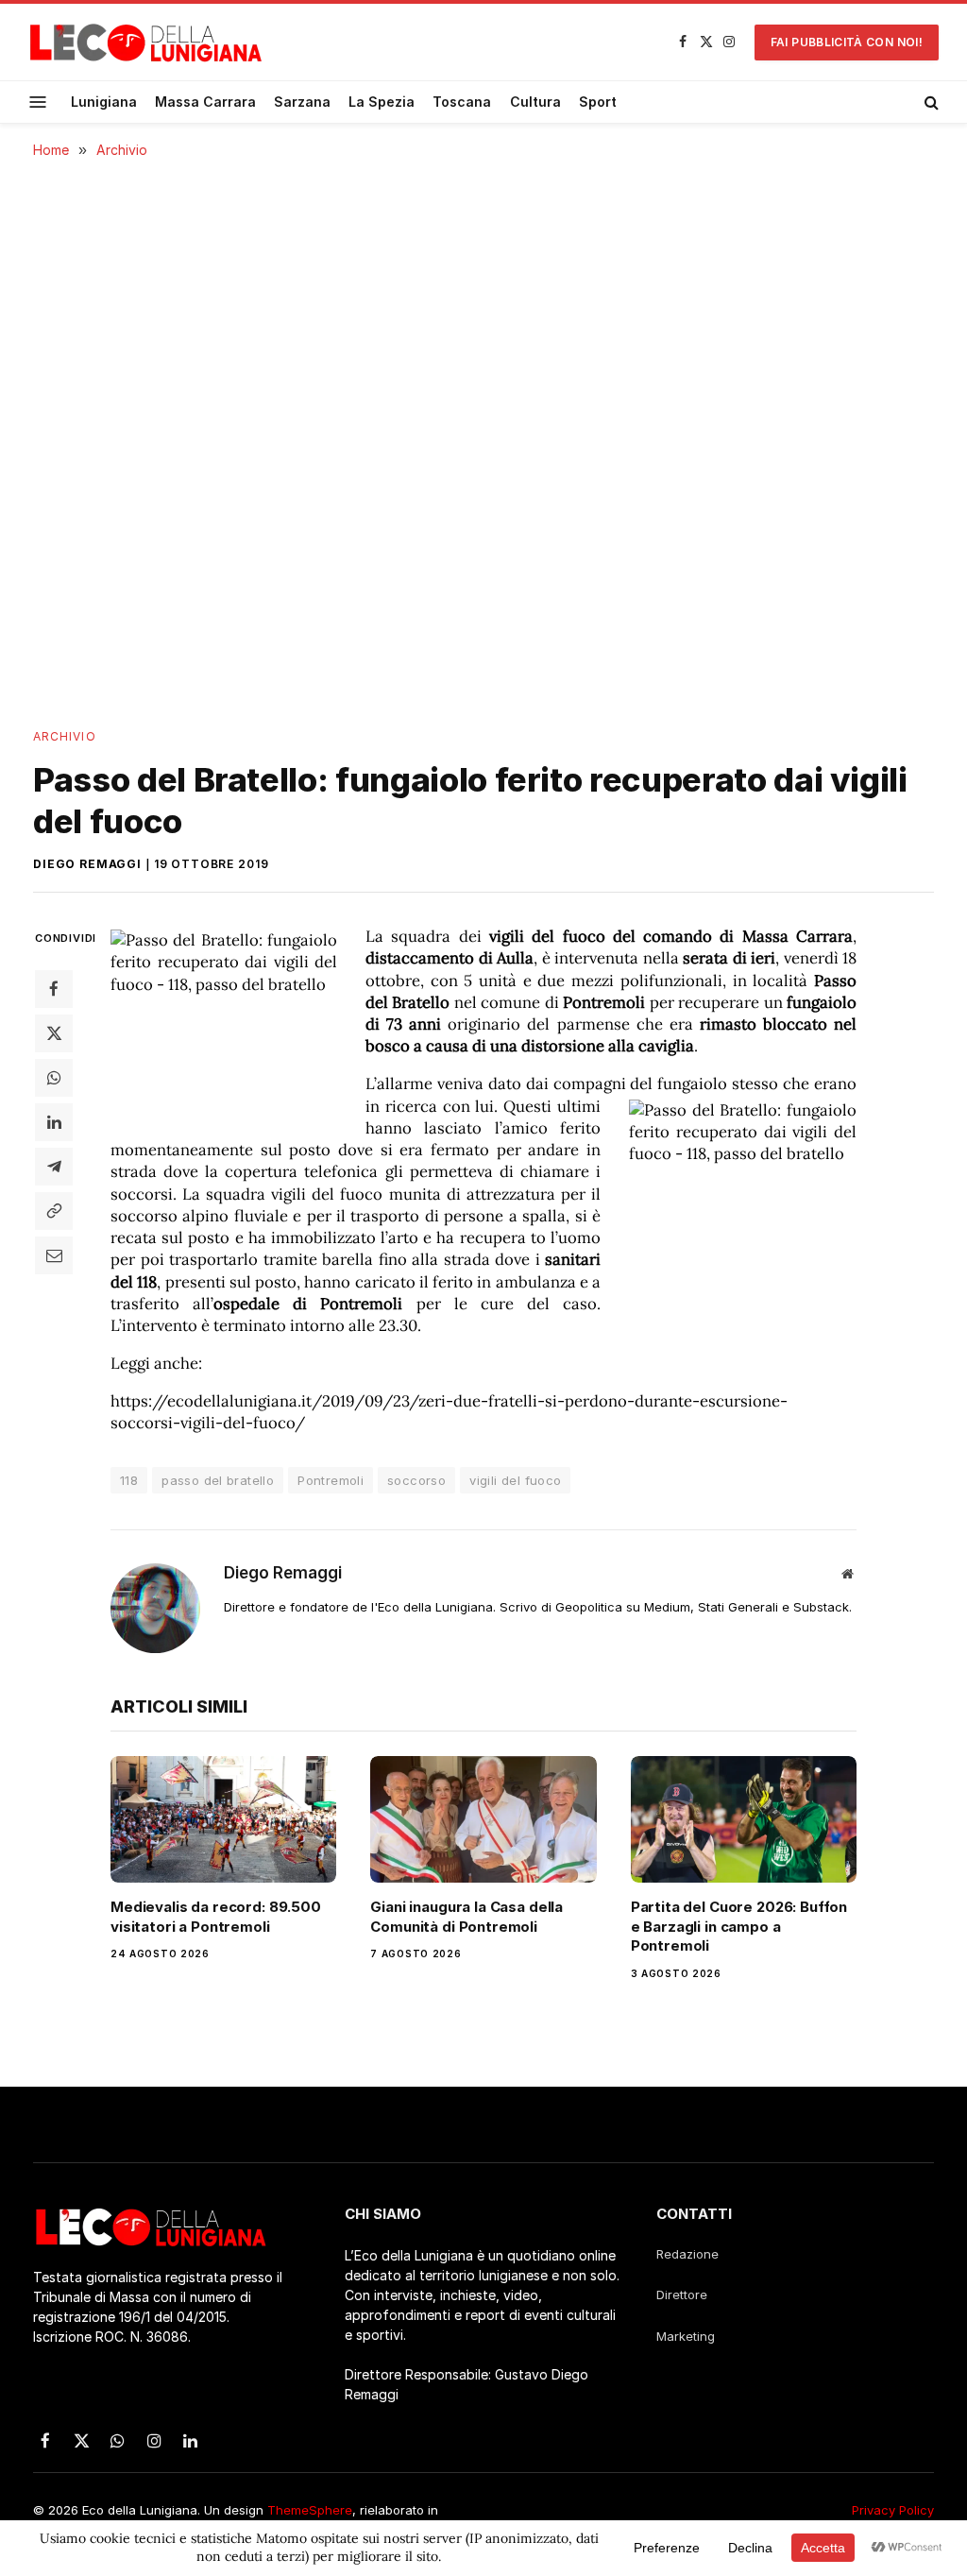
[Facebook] (54, 989)
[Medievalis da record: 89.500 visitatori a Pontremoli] (223, 1820)
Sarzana (302, 102)
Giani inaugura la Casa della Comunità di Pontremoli (467, 1916)
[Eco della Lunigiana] (146, 43)
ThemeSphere (310, 2510)
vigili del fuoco (515, 1480)
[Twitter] (54, 1033)
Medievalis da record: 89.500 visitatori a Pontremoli (216, 1916)
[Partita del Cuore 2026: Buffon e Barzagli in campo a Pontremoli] (744, 1820)
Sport (598, 102)
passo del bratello (218, 1480)
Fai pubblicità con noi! (847, 42)
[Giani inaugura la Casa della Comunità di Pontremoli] (483, 1820)
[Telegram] (54, 1167)
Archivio (65, 736)
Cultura (535, 102)
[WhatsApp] (54, 1078)
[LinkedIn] (54, 1122)
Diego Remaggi (87, 864)
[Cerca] (930, 102)
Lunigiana (104, 102)
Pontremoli (331, 1480)
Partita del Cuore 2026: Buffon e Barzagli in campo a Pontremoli (739, 1926)
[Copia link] (54, 1211)
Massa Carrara (205, 102)
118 (129, 1480)
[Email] (54, 1255)
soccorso (416, 1480)
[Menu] (38, 102)
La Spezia (382, 102)
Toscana (462, 102)
